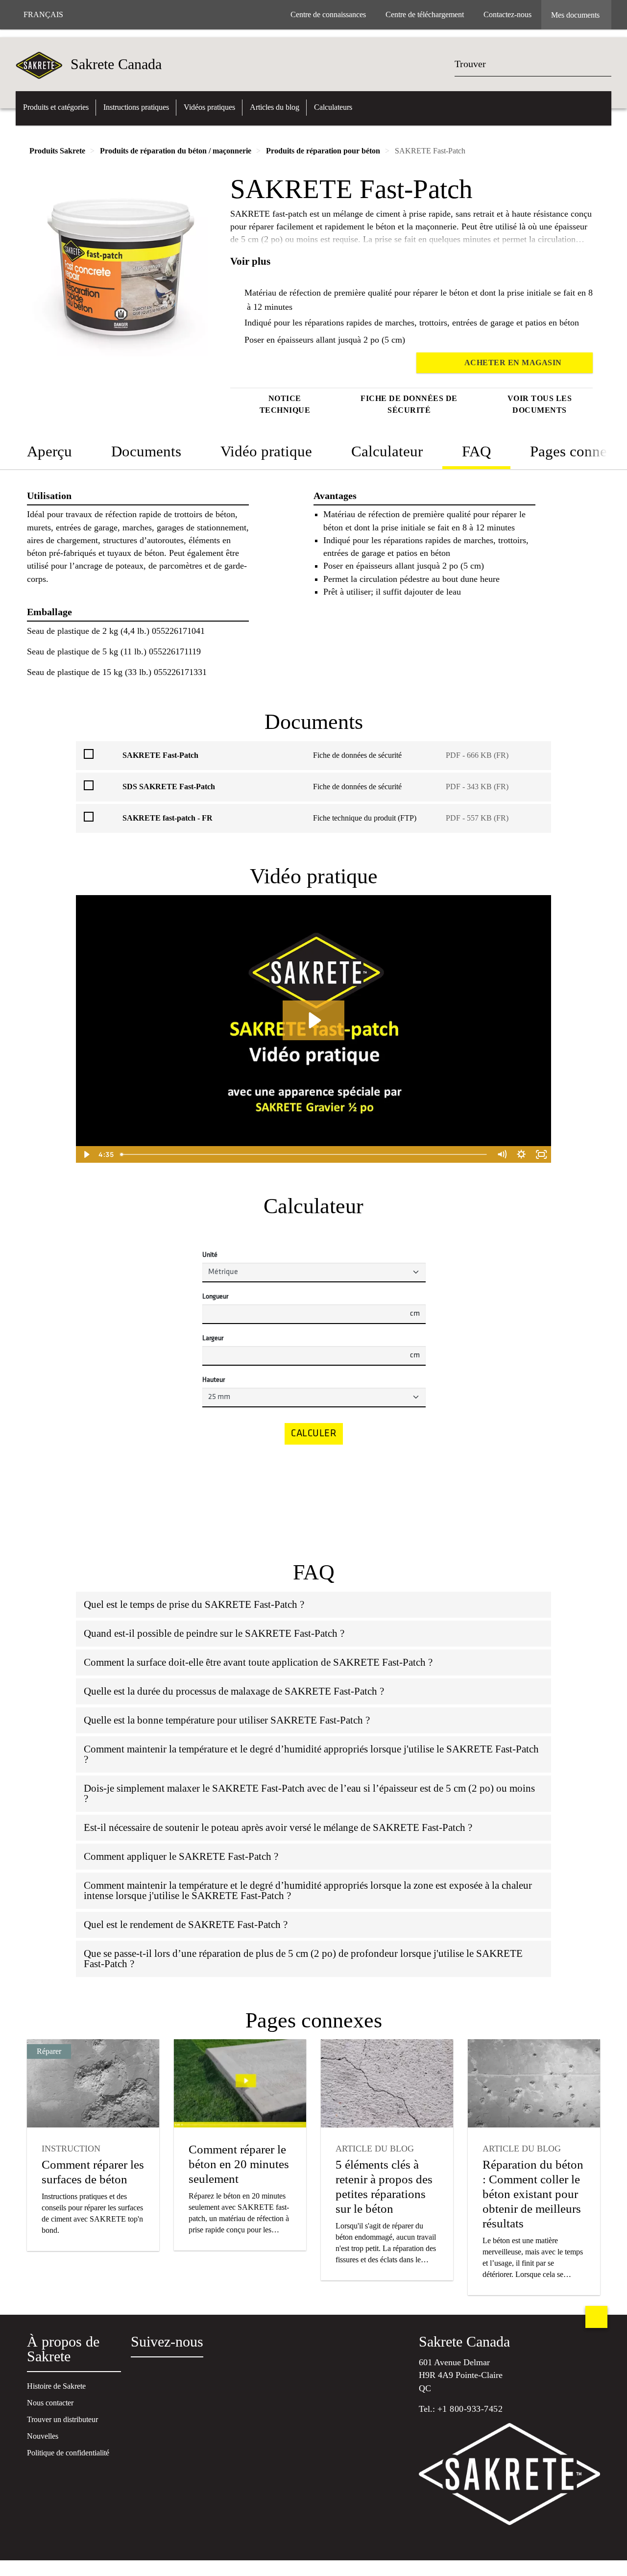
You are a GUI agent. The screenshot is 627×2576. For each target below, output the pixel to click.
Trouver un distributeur (62, 2419)
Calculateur (387, 451)
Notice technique (285, 404)
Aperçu (49, 451)
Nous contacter (50, 2403)
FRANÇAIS (43, 14)
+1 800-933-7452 (470, 2409)
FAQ (476, 451)
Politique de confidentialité (68, 2453)
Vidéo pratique (266, 451)
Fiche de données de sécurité (409, 404)
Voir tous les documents (540, 404)
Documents (146, 451)
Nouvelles (43, 2436)
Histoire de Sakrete (56, 2386)
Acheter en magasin (513, 363)
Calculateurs (333, 107)
